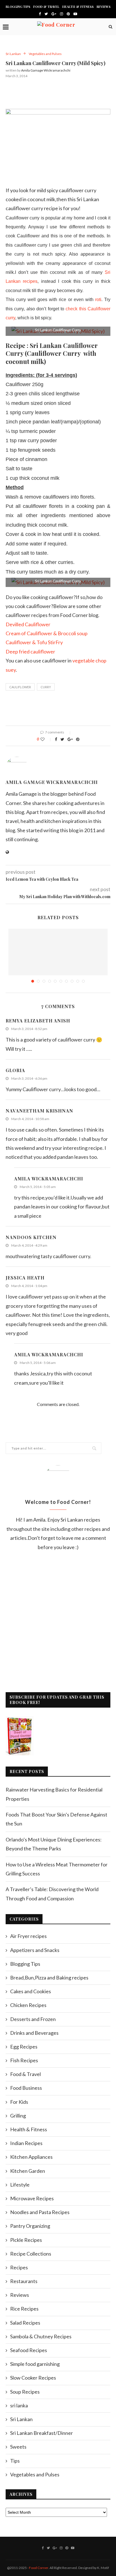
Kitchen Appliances (31, 2157)
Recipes (19, 2267)
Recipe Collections (31, 2254)
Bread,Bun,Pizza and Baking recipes (49, 1978)
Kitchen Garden (28, 2171)
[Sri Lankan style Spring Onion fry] (58, 962)
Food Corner (39, 2568)
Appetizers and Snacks (35, 1950)
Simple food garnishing (35, 2364)
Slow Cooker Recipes (33, 2378)
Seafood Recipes (29, 2350)
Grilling (18, 2116)
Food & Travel (46, 7)
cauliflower (20, 687)
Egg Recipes (24, 2047)
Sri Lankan (13, 54)
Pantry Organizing (30, 2226)
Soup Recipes (25, 2392)
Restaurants (24, 2281)
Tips (15, 2461)
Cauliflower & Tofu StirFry (34, 642)
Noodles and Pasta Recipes (40, 2212)
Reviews (104, 7)
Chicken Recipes (28, 2005)
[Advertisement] (61, 92)
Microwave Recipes (32, 2198)
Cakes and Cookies (31, 1991)
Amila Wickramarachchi (49, 1179)
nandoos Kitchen (31, 1237)
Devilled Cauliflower (28, 624)
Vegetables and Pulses (45, 54)
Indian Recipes (26, 2143)
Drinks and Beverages (34, 2033)
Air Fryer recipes (28, 1936)
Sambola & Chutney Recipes (41, 2336)
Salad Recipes (25, 2323)
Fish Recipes (24, 2060)
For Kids (19, 2102)
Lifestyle (20, 2185)
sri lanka (19, 2405)
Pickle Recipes (26, 2240)
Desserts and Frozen (33, 2019)
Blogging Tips (18, 7)
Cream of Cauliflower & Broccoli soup (47, 633)
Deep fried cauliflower (30, 652)
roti (98, 300)
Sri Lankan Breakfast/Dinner (42, 2433)
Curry (46, 687)
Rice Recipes (24, 2309)
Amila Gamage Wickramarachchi (46, 70)
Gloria (15, 1070)
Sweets (18, 2447)
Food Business (26, 2088)
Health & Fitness (78, 7)
